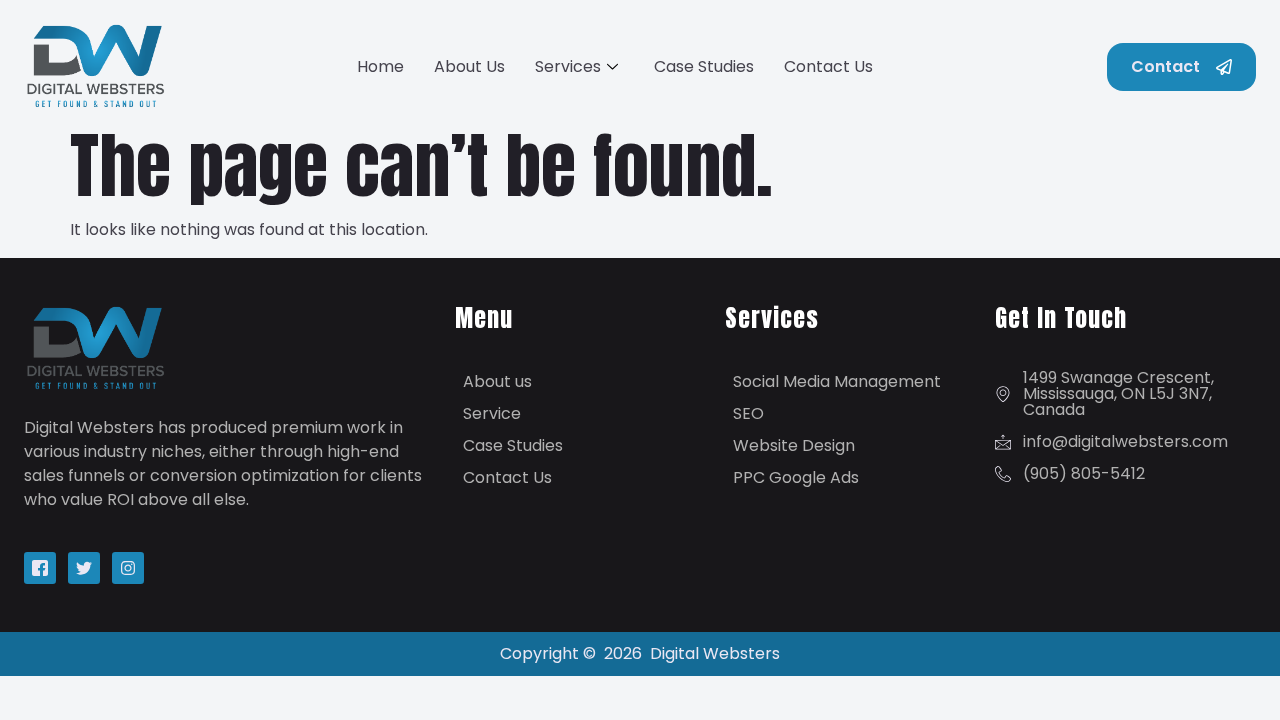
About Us (469, 66)
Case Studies (704, 66)
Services (568, 66)
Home (380, 66)
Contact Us (828, 66)
